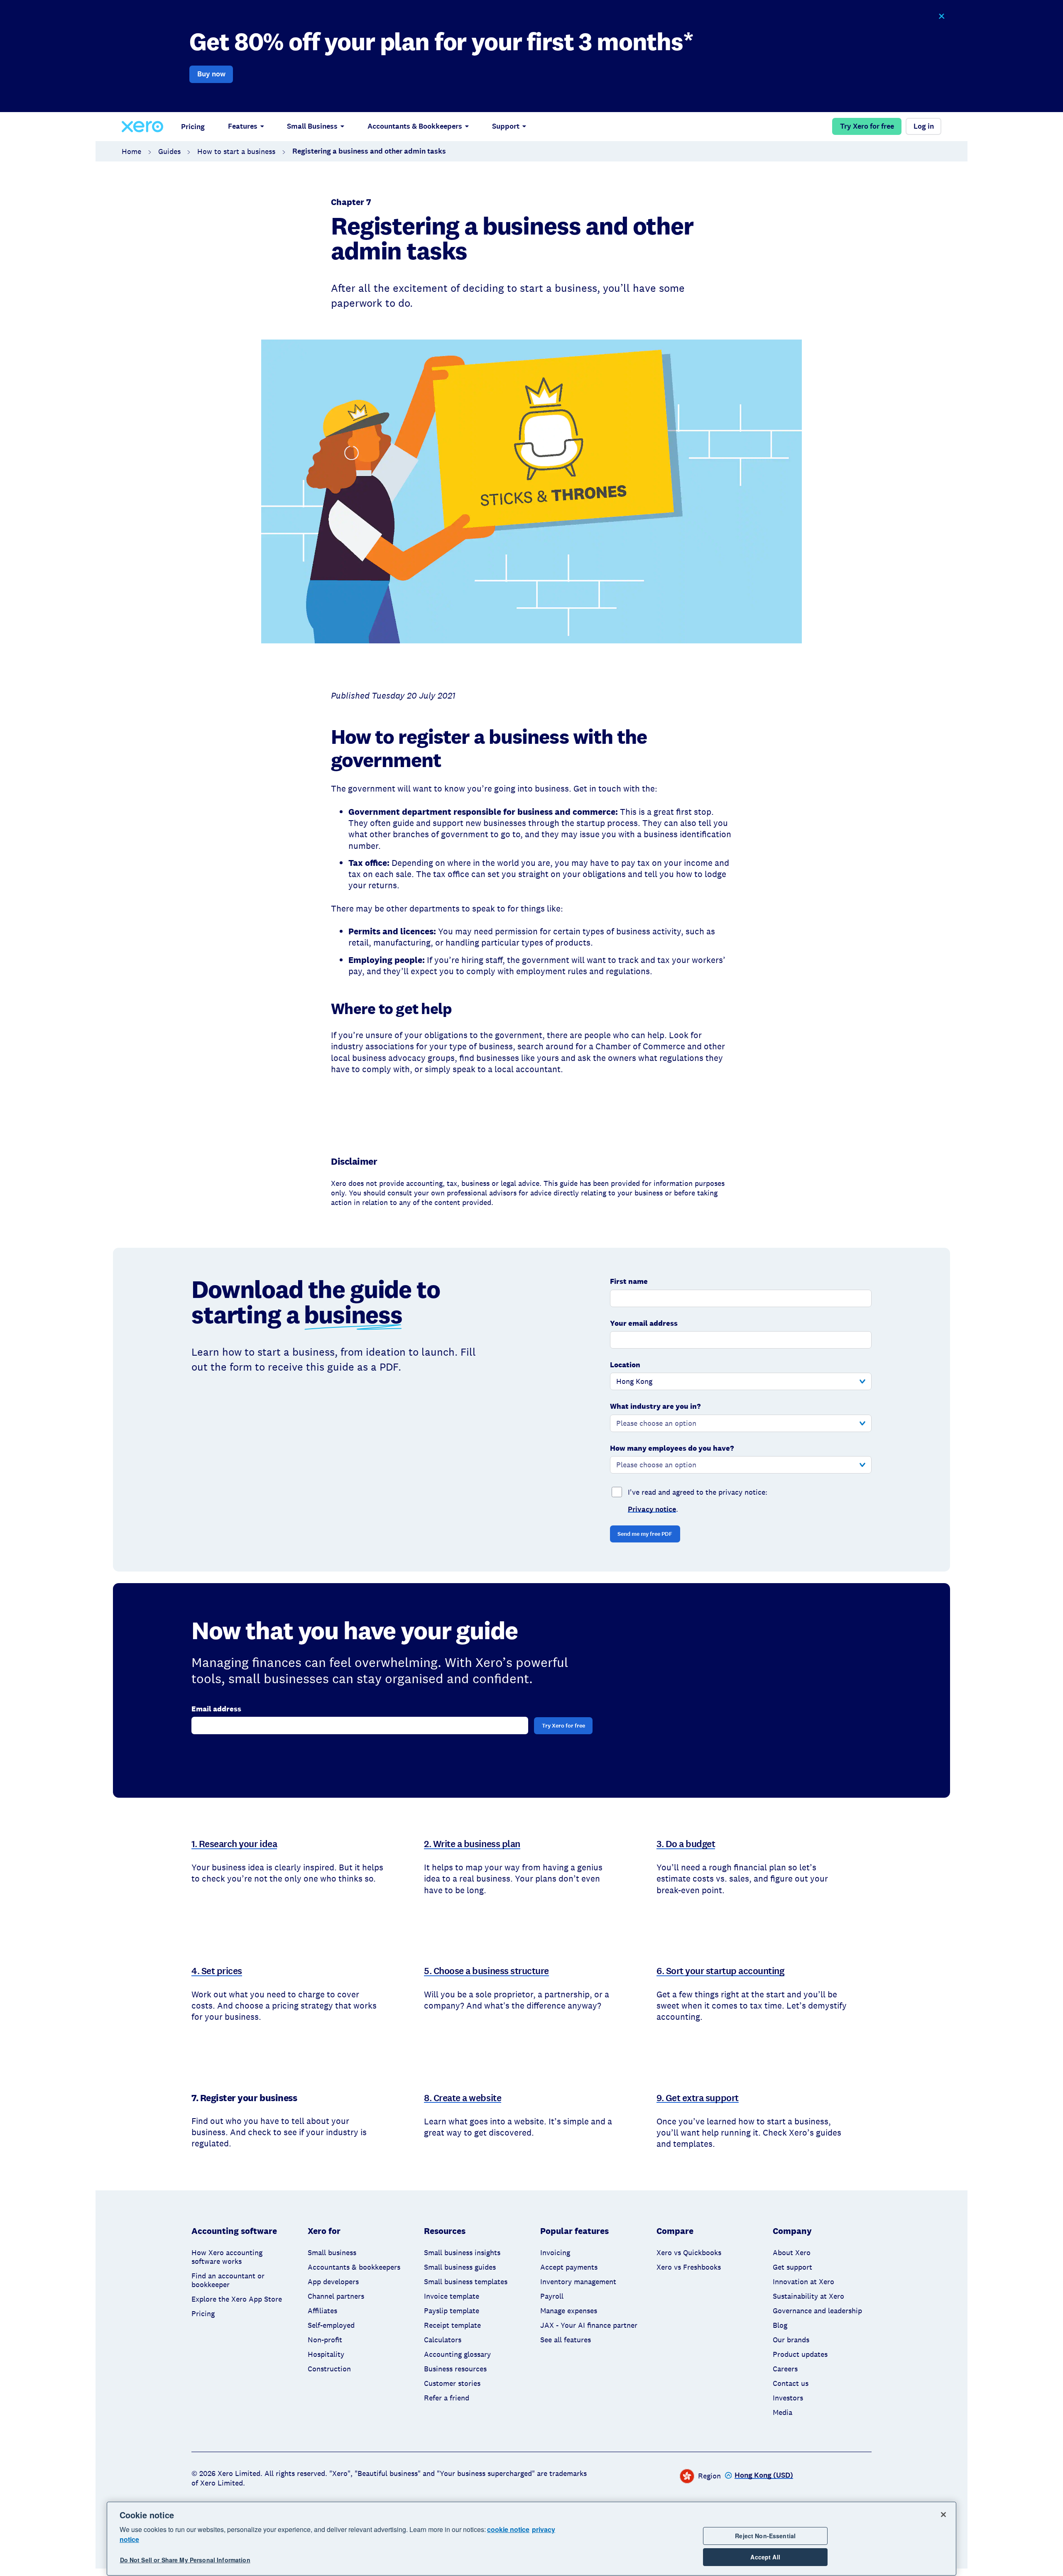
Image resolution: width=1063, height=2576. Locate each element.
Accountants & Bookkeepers (415, 126)
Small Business (312, 126)
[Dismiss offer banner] (941, 16)
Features (243, 126)
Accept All (765, 2557)
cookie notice (508, 2529)
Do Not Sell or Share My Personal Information (185, 2560)
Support (506, 126)
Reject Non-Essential (765, 2536)
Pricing (193, 127)
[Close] (943, 2515)
